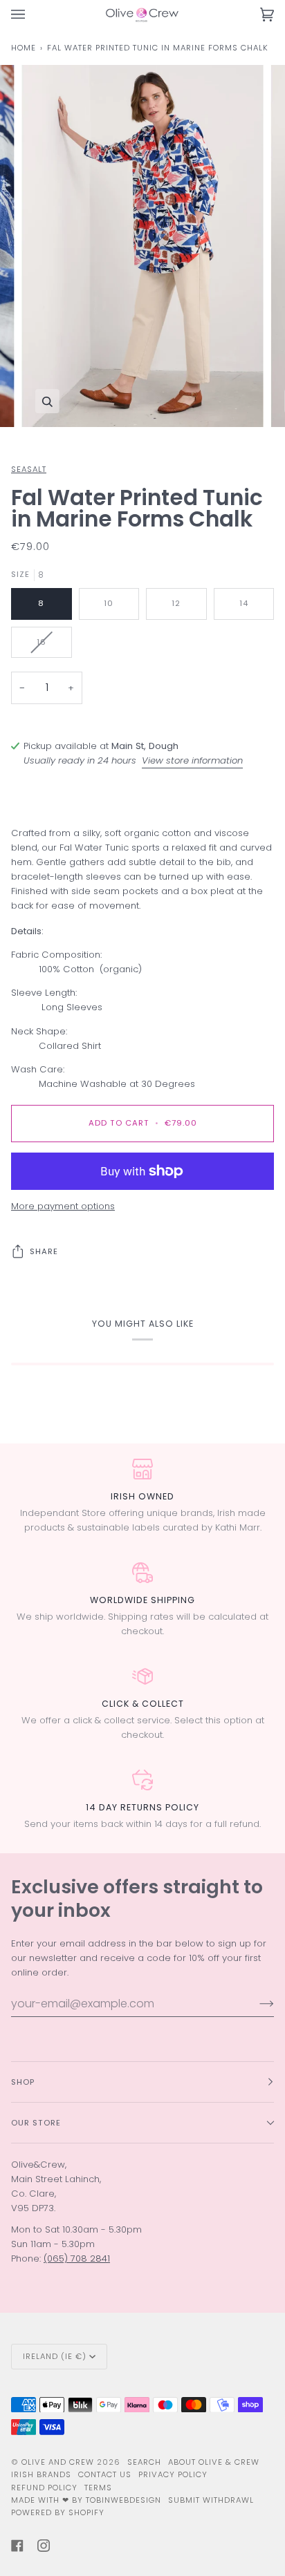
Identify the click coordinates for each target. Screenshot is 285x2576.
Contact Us (105, 2474)
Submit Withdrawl (211, 2500)
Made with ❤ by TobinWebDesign (86, 2500)
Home (24, 48)
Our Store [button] (36, 2123)
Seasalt (29, 469)
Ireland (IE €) (55, 2356)
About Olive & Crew (214, 2462)
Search (144, 2462)
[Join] (256, 2003)
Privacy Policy (173, 2474)
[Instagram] (44, 2546)
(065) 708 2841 (77, 2258)
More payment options (63, 1206)
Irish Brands (41, 2474)
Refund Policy (44, 2488)
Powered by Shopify (58, 2512)
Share (44, 1251)
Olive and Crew (58, 2462)
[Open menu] (32, 15)
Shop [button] (23, 2082)
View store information (192, 760)
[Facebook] (17, 2546)
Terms (98, 2488)
